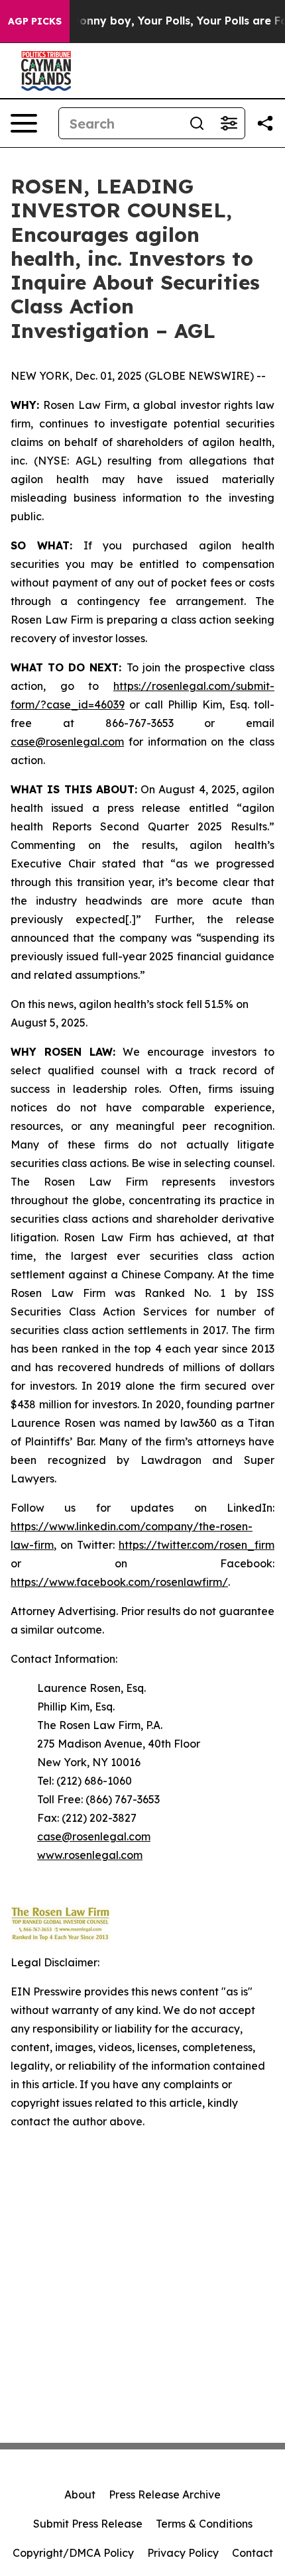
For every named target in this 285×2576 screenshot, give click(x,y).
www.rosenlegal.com (90, 1855)
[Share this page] (265, 123)
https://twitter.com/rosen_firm (197, 1545)
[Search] (197, 123)
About (80, 2494)
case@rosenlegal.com (67, 742)
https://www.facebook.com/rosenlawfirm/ (119, 1582)
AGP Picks (35, 21)
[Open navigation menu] (24, 123)
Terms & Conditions (204, 2524)
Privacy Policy (183, 2553)
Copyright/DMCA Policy (73, 2553)
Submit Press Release (88, 2524)
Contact (253, 2553)
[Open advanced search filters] (229, 123)
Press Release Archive (165, 2494)
